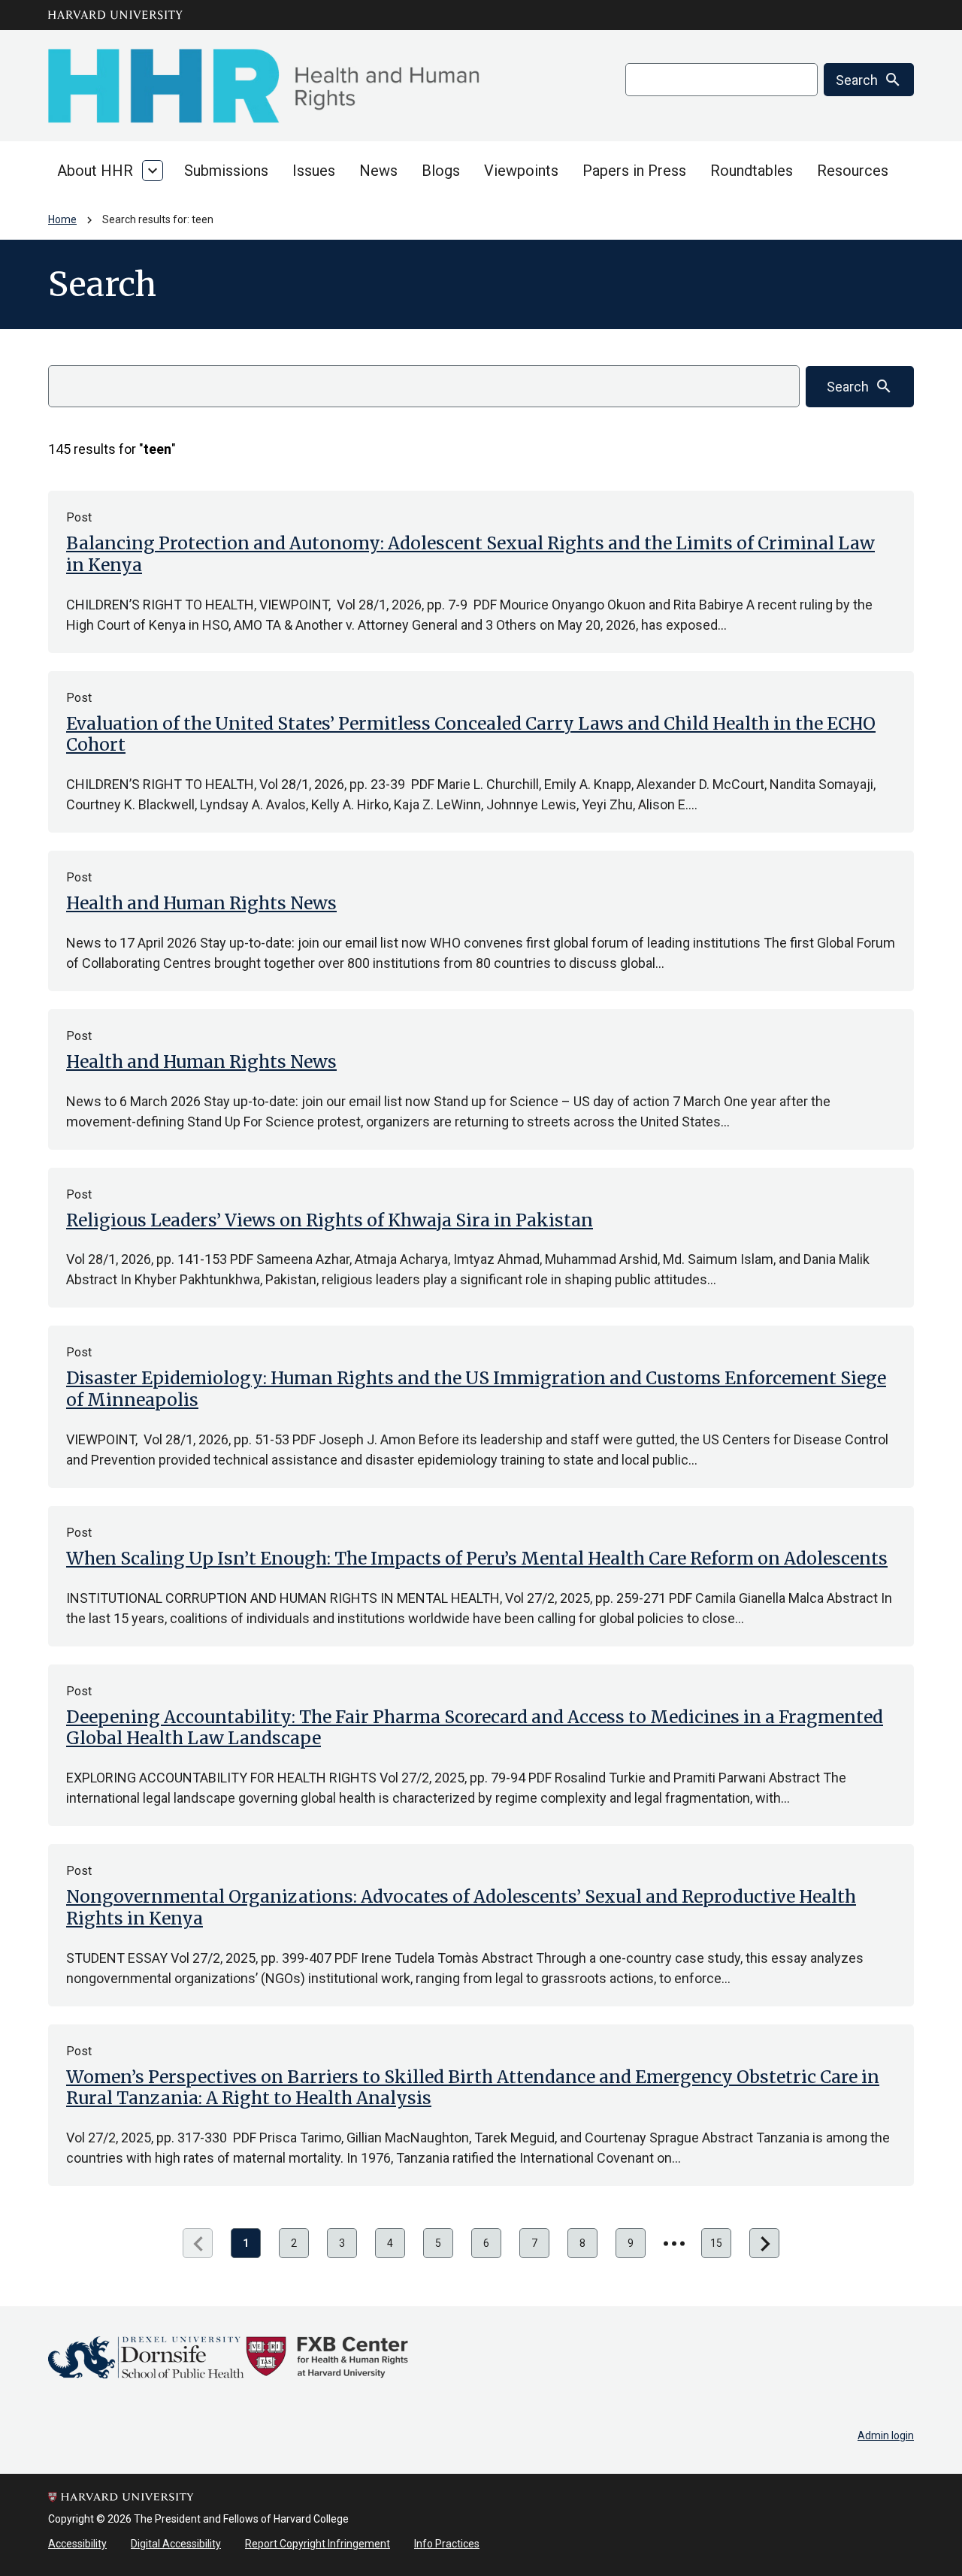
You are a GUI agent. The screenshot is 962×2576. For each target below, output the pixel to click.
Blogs (441, 171)
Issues (314, 171)
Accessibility (77, 2544)
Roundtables (752, 171)
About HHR (95, 171)
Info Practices (447, 2544)
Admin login (886, 2435)
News (378, 171)
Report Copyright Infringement (318, 2544)
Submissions (226, 171)
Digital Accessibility (176, 2544)
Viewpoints (521, 171)
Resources (853, 171)
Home (62, 219)
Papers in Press (634, 171)
